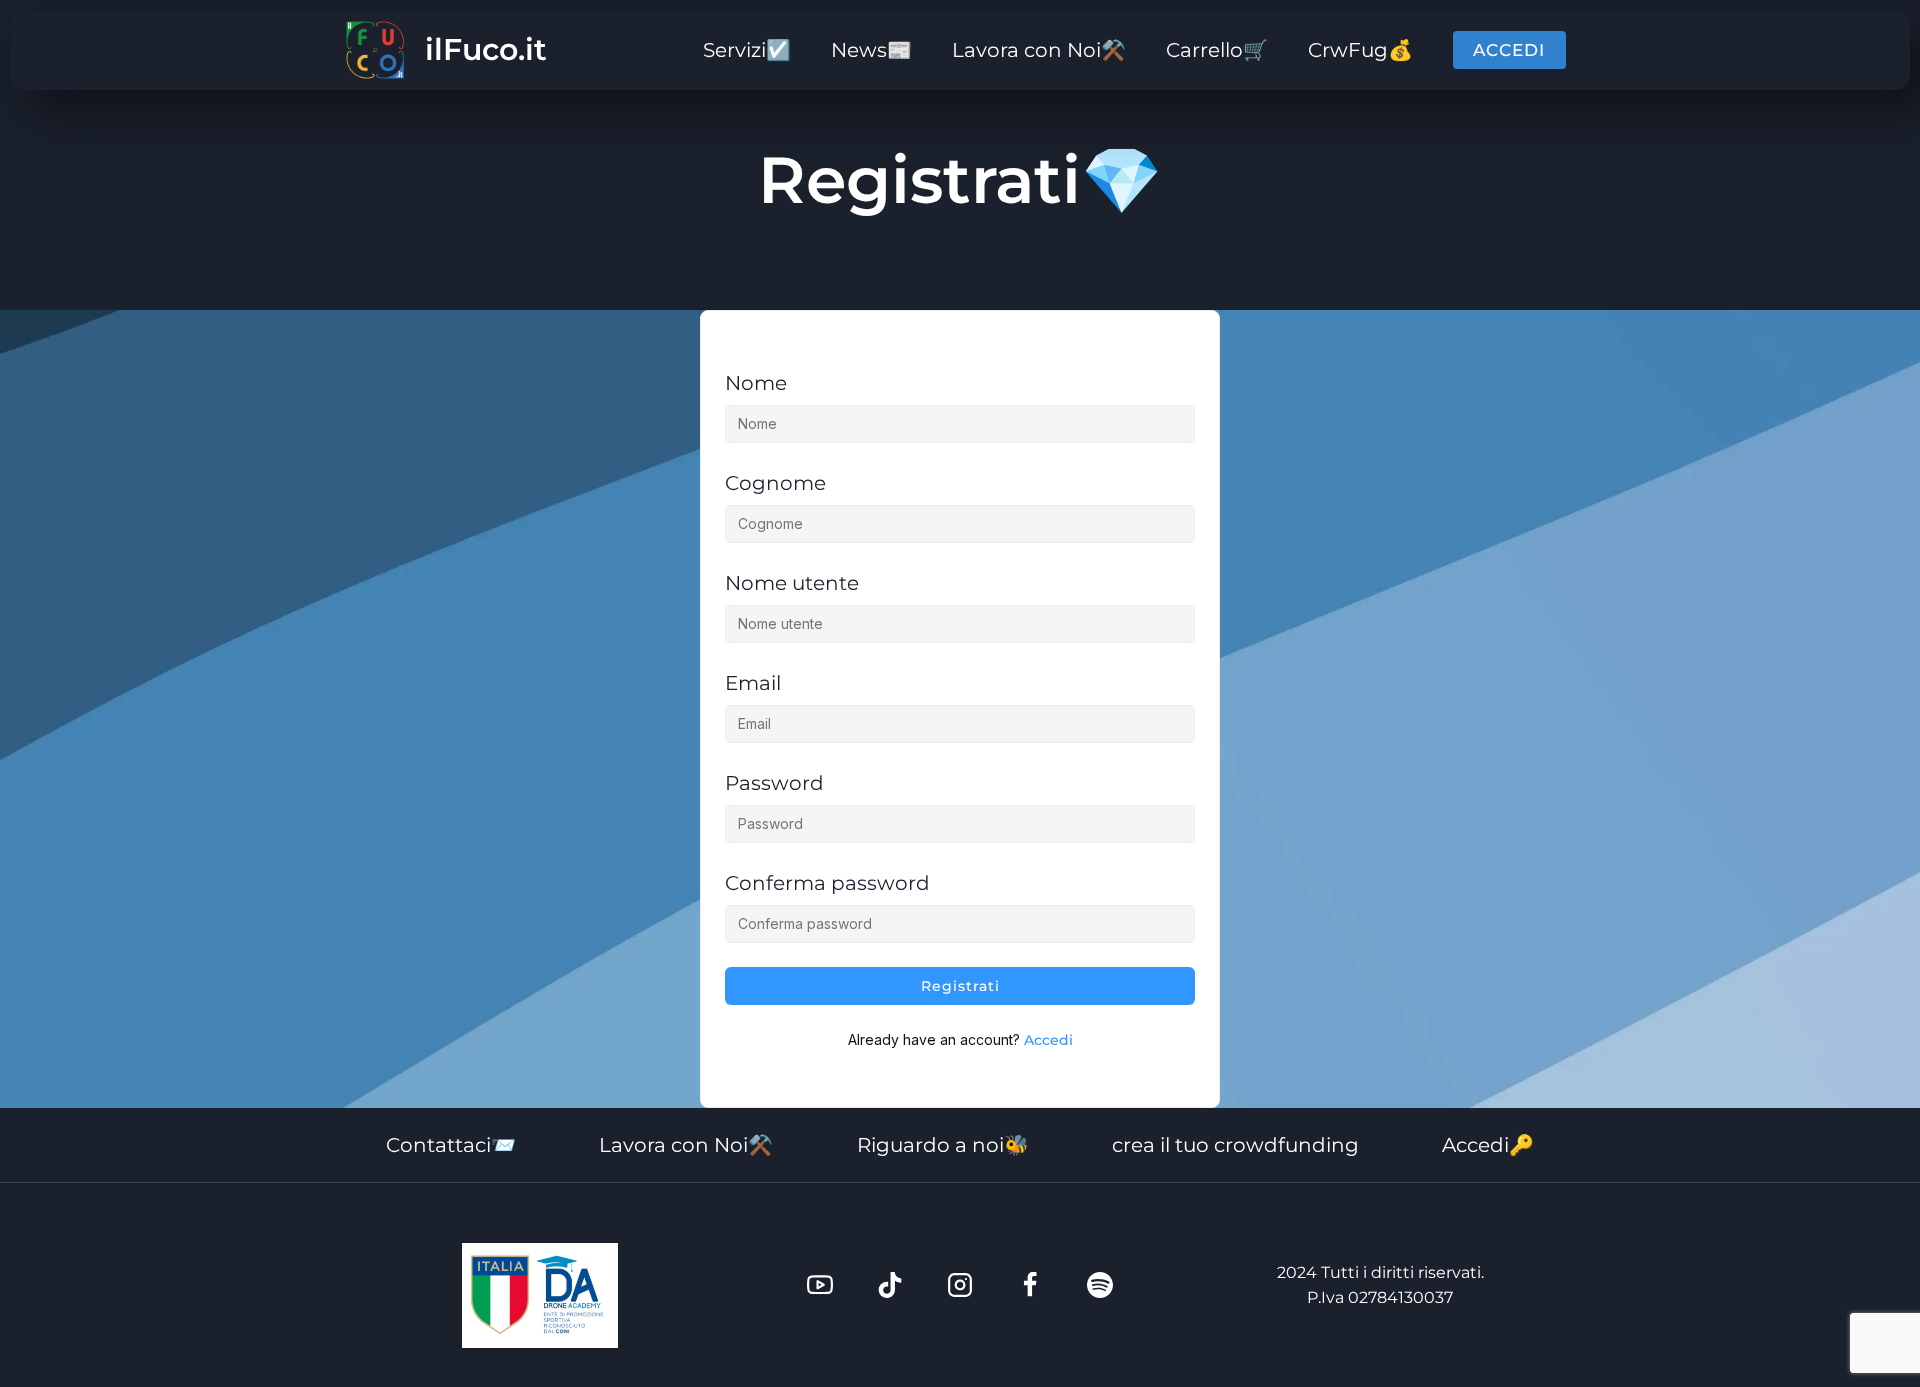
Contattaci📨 (451, 1145)
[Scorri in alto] (1870, 1307)
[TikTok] (890, 1285)
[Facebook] (1030, 1285)
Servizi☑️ (747, 50)
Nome (756, 383)
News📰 (871, 50)
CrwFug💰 (1360, 50)
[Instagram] (960, 1285)
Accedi (1509, 50)
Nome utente (792, 583)
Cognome (775, 483)
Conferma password (827, 883)
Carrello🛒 (1217, 50)
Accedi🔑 (1488, 1145)
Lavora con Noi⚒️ (1039, 50)
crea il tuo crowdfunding (1235, 1145)
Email (753, 683)
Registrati (960, 986)
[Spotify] (1100, 1285)
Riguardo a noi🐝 (943, 1145)
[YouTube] (820, 1285)
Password (774, 783)
